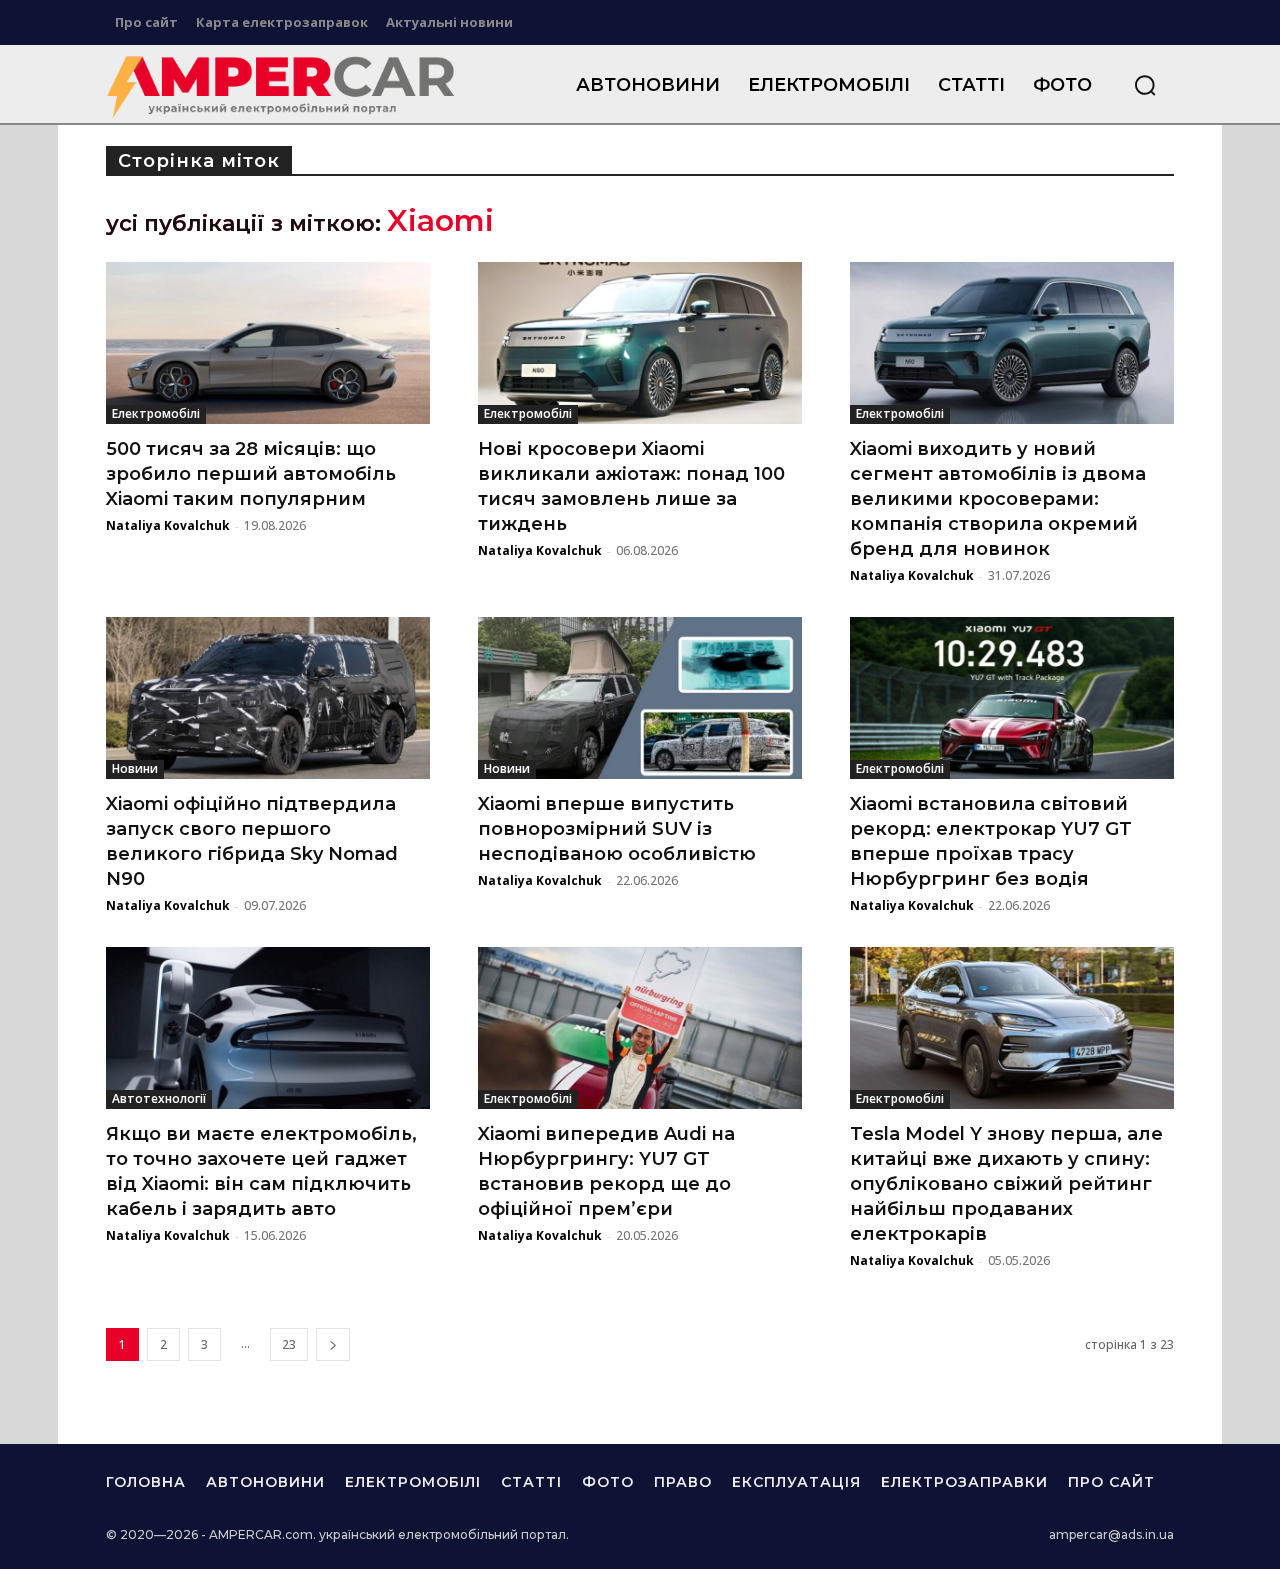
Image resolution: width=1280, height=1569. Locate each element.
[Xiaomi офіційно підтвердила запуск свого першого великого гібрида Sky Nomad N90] (268, 698)
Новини (135, 768)
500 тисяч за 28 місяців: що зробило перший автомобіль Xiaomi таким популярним (251, 474)
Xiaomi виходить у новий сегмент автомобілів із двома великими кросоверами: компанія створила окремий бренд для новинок (998, 499)
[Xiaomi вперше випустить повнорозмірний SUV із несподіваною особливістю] (640, 698)
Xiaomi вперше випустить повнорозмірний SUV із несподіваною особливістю (617, 829)
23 (289, 1344)
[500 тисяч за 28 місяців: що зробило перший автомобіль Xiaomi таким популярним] (268, 343)
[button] (1145, 85)
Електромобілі (156, 413)
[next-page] (333, 1344)
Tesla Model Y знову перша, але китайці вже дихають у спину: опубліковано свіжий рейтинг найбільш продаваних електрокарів (1006, 1184)
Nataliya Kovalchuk (168, 525)
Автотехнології (159, 1098)
